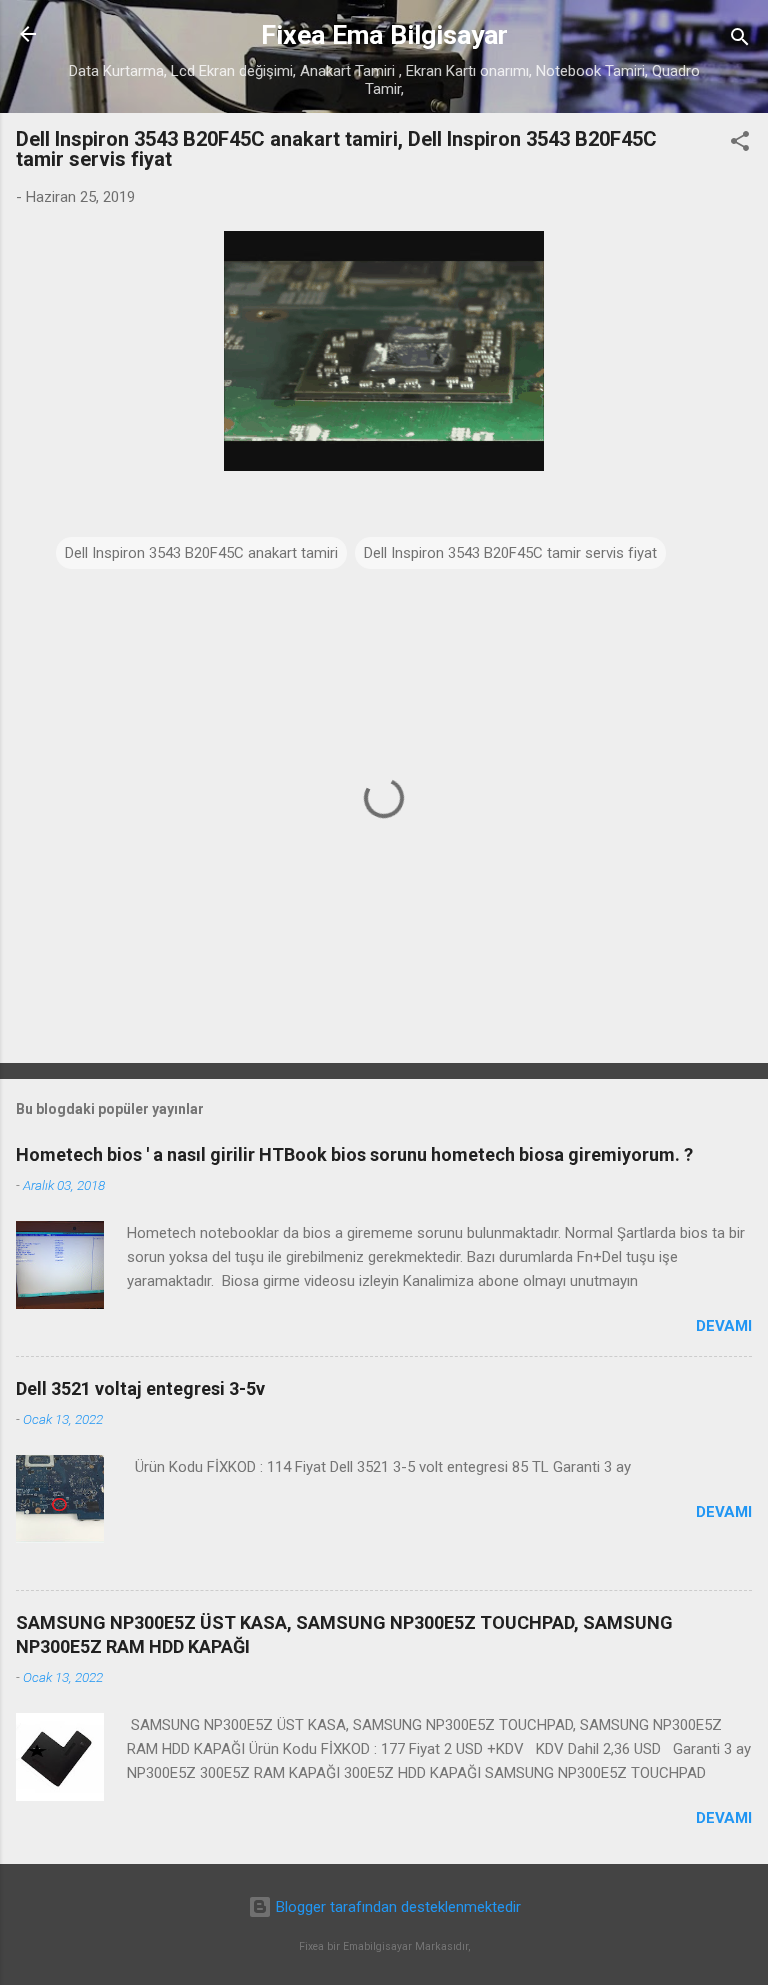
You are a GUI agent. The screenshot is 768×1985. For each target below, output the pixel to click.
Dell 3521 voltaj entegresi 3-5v (140, 1388)
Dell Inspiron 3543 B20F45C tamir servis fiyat (510, 553)
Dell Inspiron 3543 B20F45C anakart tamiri (201, 553)
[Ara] (740, 40)
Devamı (724, 1326)
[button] (740, 144)
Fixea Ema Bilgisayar (384, 35)
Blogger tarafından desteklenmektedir (396, 1907)
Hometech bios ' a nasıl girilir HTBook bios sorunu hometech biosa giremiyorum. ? (354, 1154)
